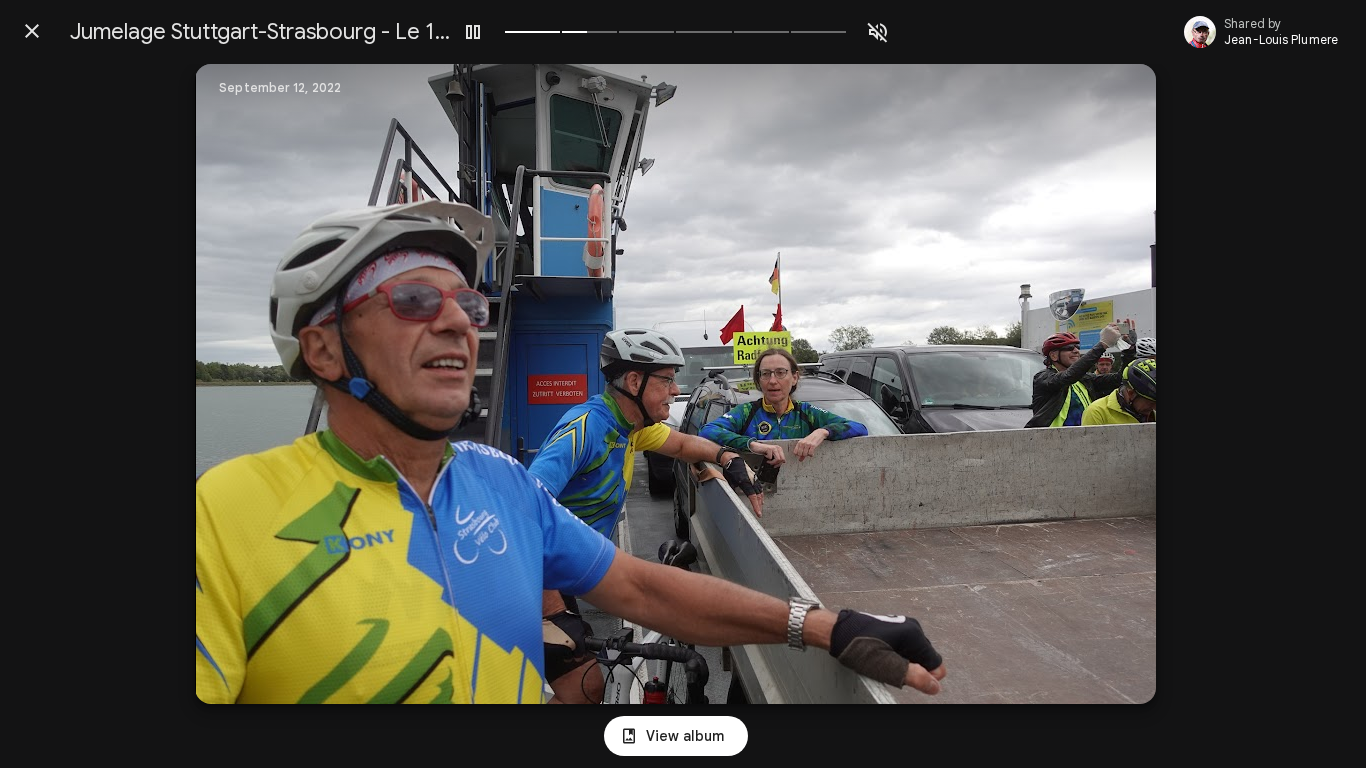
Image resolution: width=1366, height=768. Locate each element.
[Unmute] (878, 32)
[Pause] (473, 32)
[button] (251, 384)
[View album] (676, 736)
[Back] (32, 31)
